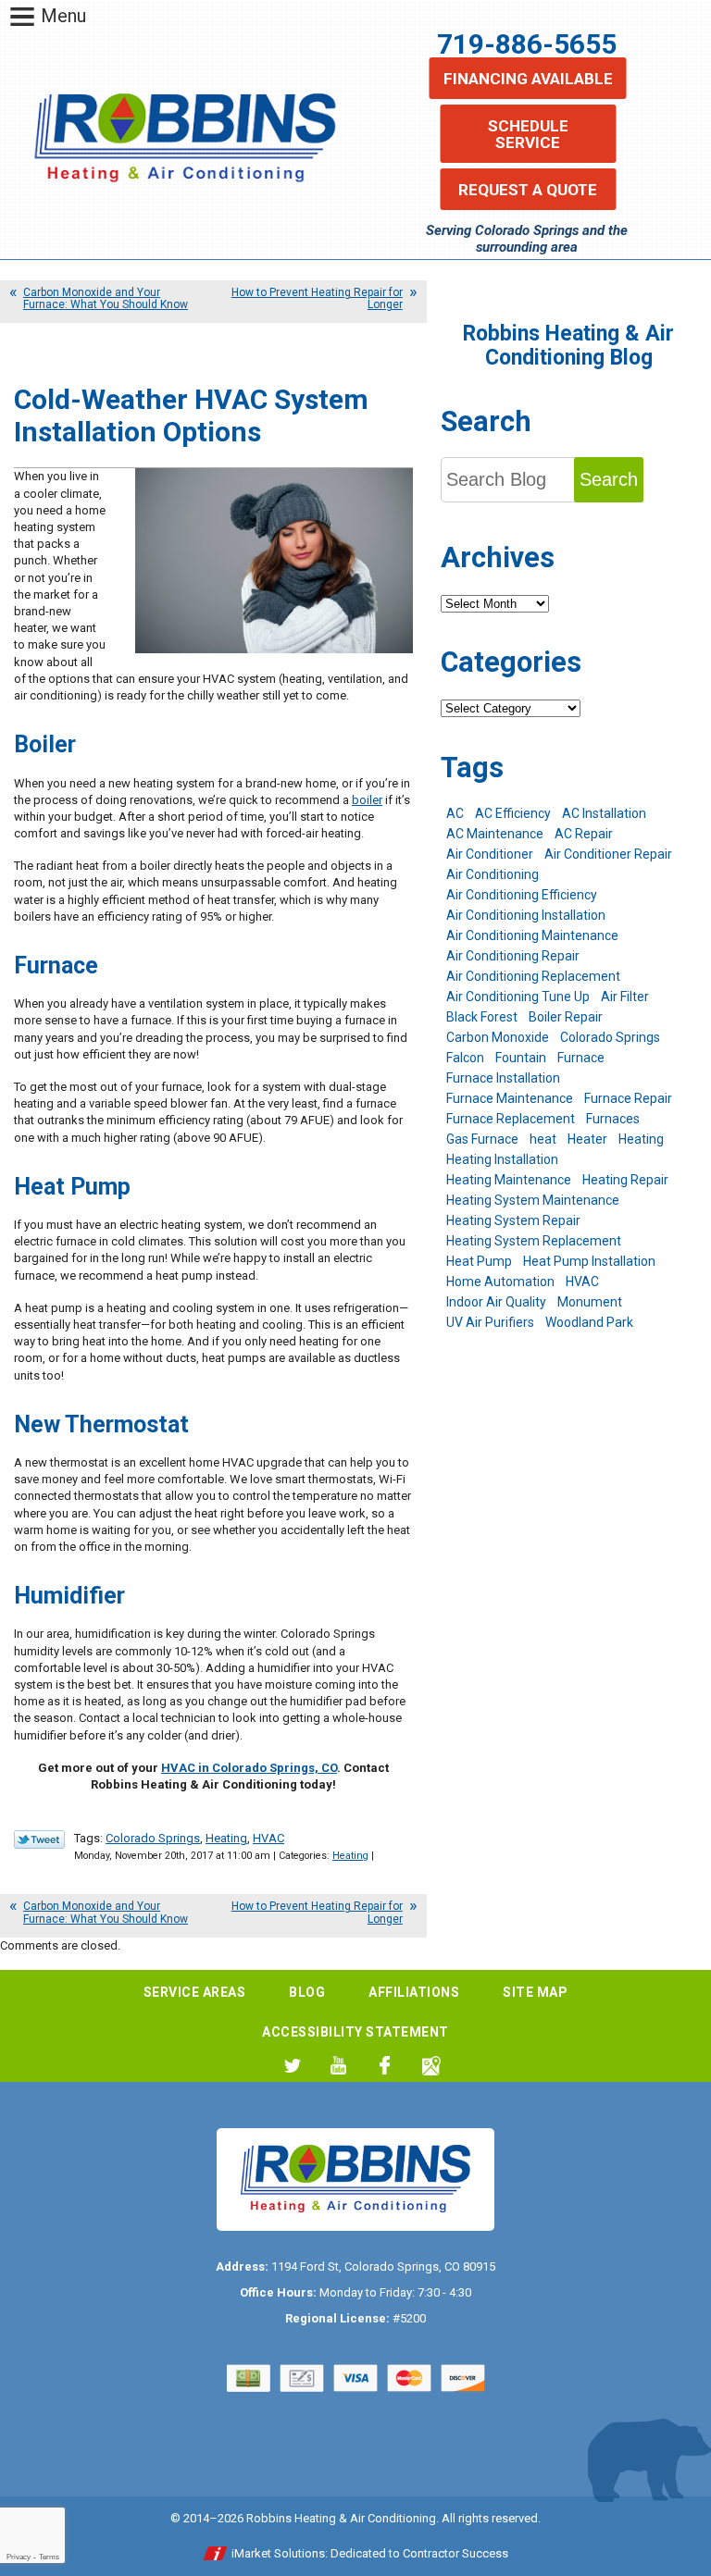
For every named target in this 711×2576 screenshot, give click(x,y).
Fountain (521, 1058)
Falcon (465, 1058)
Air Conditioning (493, 874)
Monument (590, 1302)
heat (543, 1139)
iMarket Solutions (278, 2553)
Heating (226, 1838)
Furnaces (613, 1119)
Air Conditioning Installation (526, 915)
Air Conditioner (490, 854)
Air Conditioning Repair (513, 956)
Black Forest (482, 1017)
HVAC (268, 1838)
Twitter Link (39, 1839)
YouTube (338, 2066)
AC (455, 813)
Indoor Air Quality (496, 1302)
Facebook (385, 2066)
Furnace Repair (628, 1098)
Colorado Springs (153, 1838)
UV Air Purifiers (490, 1322)
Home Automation (500, 1282)
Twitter (292, 2066)
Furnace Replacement (511, 1119)
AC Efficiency (513, 813)
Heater (587, 1139)
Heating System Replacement (534, 1241)
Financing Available (528, 79)
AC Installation (604, 813)
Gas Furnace (482, 1139)
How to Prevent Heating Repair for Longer (317, 298)
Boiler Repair (566, 1017)
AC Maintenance (495, 834)
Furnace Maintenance (510, 1098)
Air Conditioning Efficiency (522, 895)
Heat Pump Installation (589, 1261)
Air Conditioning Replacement (533, 976)
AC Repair (584, 834)
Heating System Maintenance (533, 1200)
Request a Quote (528, 190)
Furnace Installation (503, 1078)
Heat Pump (479, 1261)
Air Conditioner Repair (608, 854)
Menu (63, 16)
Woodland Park (589, 1322)
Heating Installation (502, 1159)
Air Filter (625, 997)
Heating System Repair (513, 1220)
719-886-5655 (527, 44)
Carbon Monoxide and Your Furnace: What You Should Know (106, 298)
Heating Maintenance (509, 1180)
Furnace (581, 1058)
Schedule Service (528, 134)
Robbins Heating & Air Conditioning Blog (568, 346)
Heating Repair (625, 1180)
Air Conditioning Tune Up (518, 997)
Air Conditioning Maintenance (532, 935)
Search (609, 479)
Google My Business (431, 2066)
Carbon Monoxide (498, 1037)
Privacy (19, 2557)
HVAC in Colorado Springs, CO (249, 1768)
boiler (367, 800)
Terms (49, 2557)
